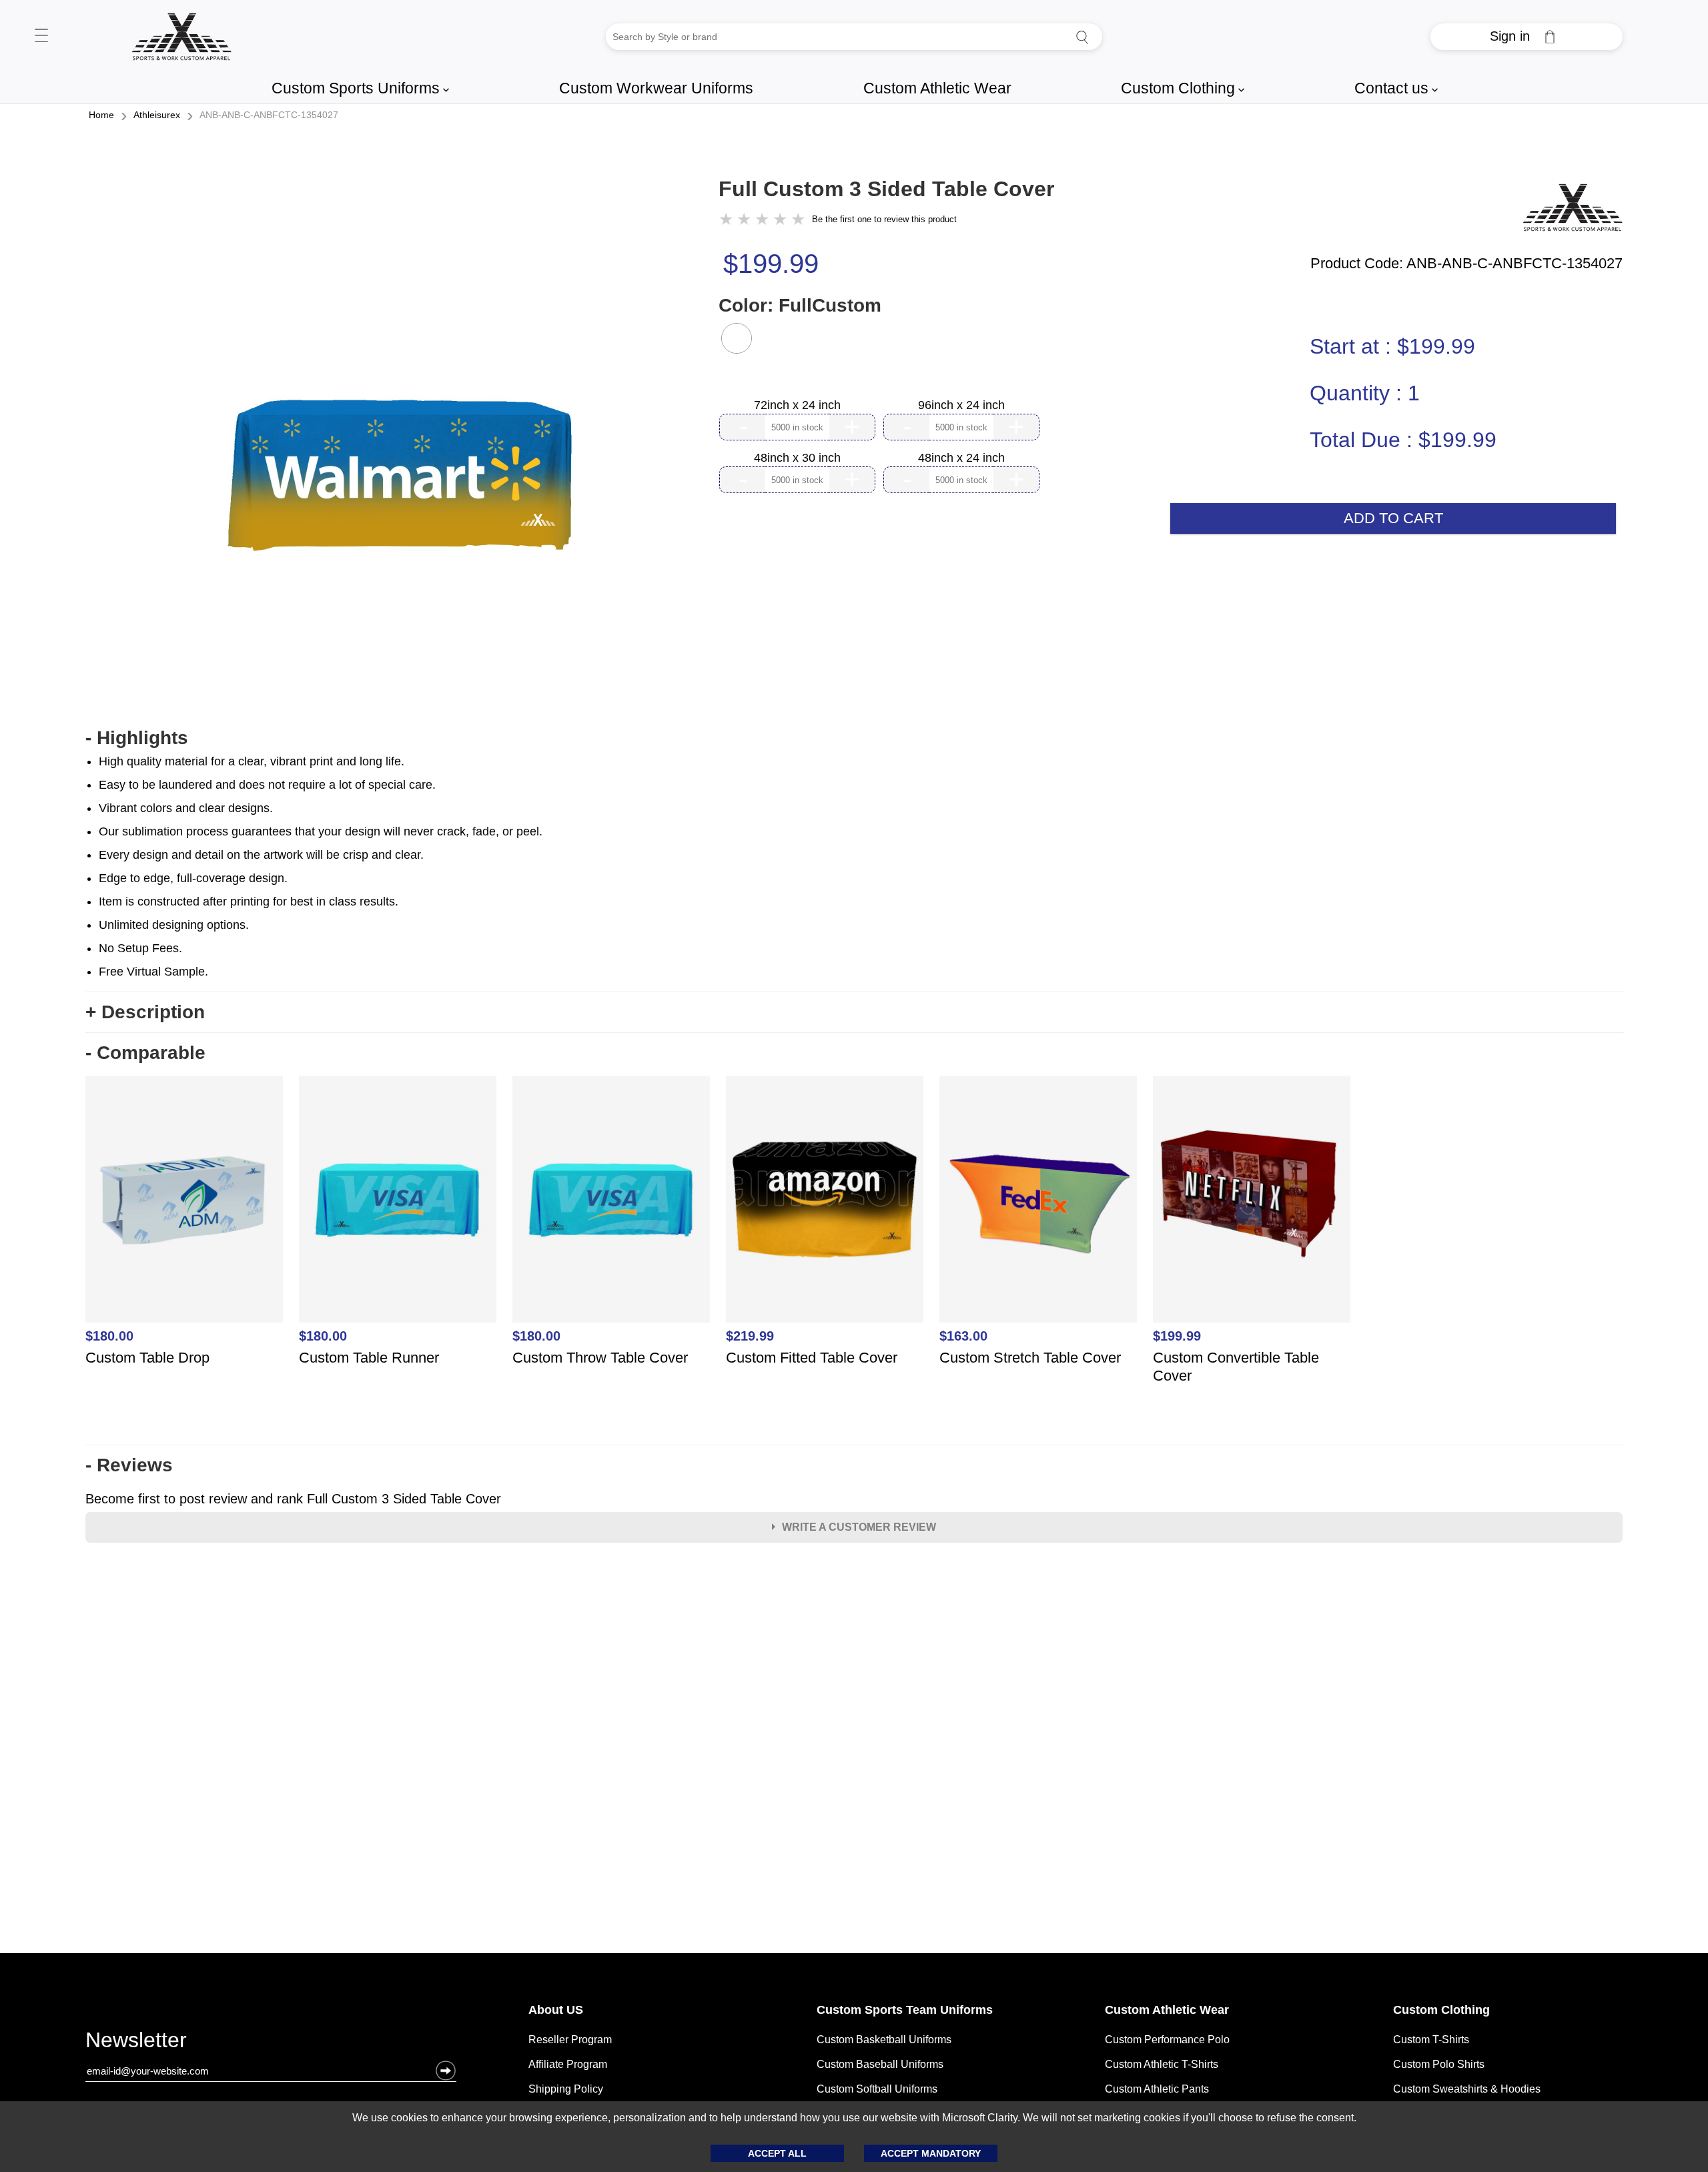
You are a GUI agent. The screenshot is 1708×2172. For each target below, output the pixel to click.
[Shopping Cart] (1550, 37)
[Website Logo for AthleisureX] (181, 37)
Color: (800, 305)
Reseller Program (570, 2040)
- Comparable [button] (145, 1053)
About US (556, 2010)
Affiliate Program (568, 2064)
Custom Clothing (1183, 88)
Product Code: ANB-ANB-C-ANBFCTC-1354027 (1466, 264)
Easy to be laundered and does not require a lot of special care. (267, 785)
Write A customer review (859, 1527)
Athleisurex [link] (157, 115)
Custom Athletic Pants (1157, 2089)
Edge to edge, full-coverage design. (193, 878)
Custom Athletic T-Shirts (1162, 2064)
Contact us (1396, 88)
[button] (737, 338)
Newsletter (136, 2043)
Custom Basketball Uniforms (884, 2040)
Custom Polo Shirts (1439, 2064)
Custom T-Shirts (1431, 2040)
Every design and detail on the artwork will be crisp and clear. (261, 855)
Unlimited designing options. (174, 925)
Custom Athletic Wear (937, 88)
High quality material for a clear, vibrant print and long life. (252, 761)
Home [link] (101, 115)
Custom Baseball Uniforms (880, 2064)
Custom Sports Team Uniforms (905, 2010)
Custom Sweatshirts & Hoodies (1467, 2089)
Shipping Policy (566, 2089)
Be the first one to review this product (884, 219)
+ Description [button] (145, 1012)
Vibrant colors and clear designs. (186, 808)
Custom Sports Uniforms (360, 88)
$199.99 (771, 264)
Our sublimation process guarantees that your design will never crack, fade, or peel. (321, 831)
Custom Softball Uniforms (877, 2089)
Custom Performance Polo (1167, 2040)
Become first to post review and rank (293, 1499)
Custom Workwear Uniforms (656, 88)
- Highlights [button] (137, 738)
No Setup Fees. (140, 948)
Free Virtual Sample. (153, 972)
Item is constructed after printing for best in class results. (249, 901)
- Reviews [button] (129, 1465)
